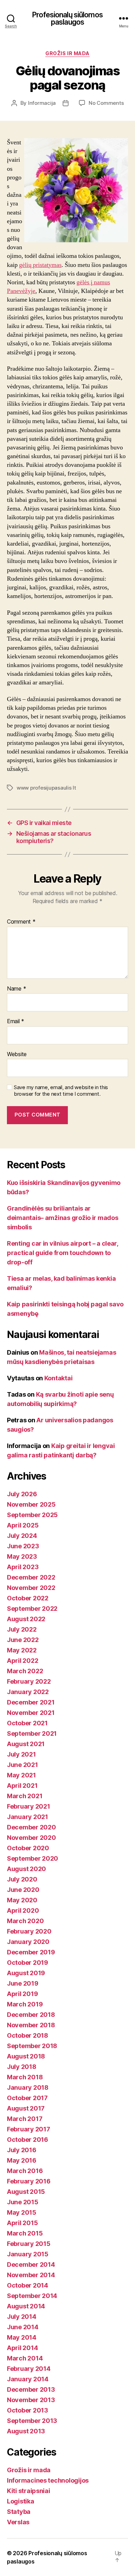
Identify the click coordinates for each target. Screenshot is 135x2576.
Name (16, 989)
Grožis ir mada (67, 53)
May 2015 (22, 2212)
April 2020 (23, 1910)
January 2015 (28, 2254)
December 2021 (31, 1702)
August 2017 (26, 2108)
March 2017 (25, 2119)
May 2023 (22, 1556)
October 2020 (28, 1848)
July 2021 (21, 1754)
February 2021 (29, 1806)
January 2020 (28, 1942)
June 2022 (23, 1640)
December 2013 (31, 2389)
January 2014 (28, 2379)
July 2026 (22, 1494)
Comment (21, 922)
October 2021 (27, 1723)
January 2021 (28, 1817)
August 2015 (26, 2192)
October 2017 (27, 2098)
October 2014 (28, 2285)
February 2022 (29, 1681)
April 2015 (22, 2223)
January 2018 (28, 2087)
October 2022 (28, 1598)
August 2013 (26, 2431)
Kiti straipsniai (29, 2491)
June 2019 (23, 1983)
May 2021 (21, 1775)
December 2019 (31, 1952)
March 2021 (25, 1796)
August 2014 (26, 2306)
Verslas (18, 2522)
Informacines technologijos (48, 2480)
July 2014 (22, 2317)
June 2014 (23, 2327)
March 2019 (25, 2004)
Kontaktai (58, 1378)
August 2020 (26, 1869)
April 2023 (23, 1567)
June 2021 (22, 1765)
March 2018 (25, 2077)
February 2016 (29, 2181)
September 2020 (33, 1858)
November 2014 (31, 2275)
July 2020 (22, 1879)
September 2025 (32, 1515)
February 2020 (29, 1931)
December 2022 (31, 1577)
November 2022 (31, 1588)
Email (16, 1021)
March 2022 (25, 1671)
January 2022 (28, 1692)
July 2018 (22, 2067)
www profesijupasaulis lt (46, 788)
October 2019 (28, 1963)
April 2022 (22, 1661)
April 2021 (22, 1786)
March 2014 (25, 2358)
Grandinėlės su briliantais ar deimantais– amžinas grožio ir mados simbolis (63, 1218)
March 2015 (25, 2233)
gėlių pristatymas (40, 265)
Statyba (19, 2512)
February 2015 (29, 2244)
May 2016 (22, 2160)
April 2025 (23, 1525)
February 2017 (29, 2129)
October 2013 (28, 2410)
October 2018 (28, 2035)
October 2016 (28, 2140)
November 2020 (31, 1838)
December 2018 (31, 2015)
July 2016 (22, 2150)
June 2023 (23, 1546)
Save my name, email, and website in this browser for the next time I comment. (61, 1091)
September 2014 (32, 2296)
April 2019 (22, 1994)
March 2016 (25, 2171)
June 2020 (23, 1890)
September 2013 (32, 2421)
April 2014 (22, 2348)
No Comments (106, 103)
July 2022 (22, 1629)
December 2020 (31, 1827)
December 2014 (31, 2264)
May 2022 (22, 1650)
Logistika (21, 2501)
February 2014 (29, 2369)
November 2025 (31, 1504)
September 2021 (32, 1733)
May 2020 (22, 1900)
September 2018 (32, 2046)
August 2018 (26, 2056)
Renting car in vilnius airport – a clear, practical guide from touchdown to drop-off (62, 1253)
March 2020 (25, 1921)
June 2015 (23, 2202)
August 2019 (26, 1973)
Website (17, 1054)
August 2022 (26, 1619)
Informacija (42, 103)
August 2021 (26, 1744)
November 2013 (31, 2400)
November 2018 (31, 2025)
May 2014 (22, 2337)
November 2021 (31, 1713)
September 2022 (32, 1609)
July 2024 (22, 1536)
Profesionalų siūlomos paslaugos (67, 18)
